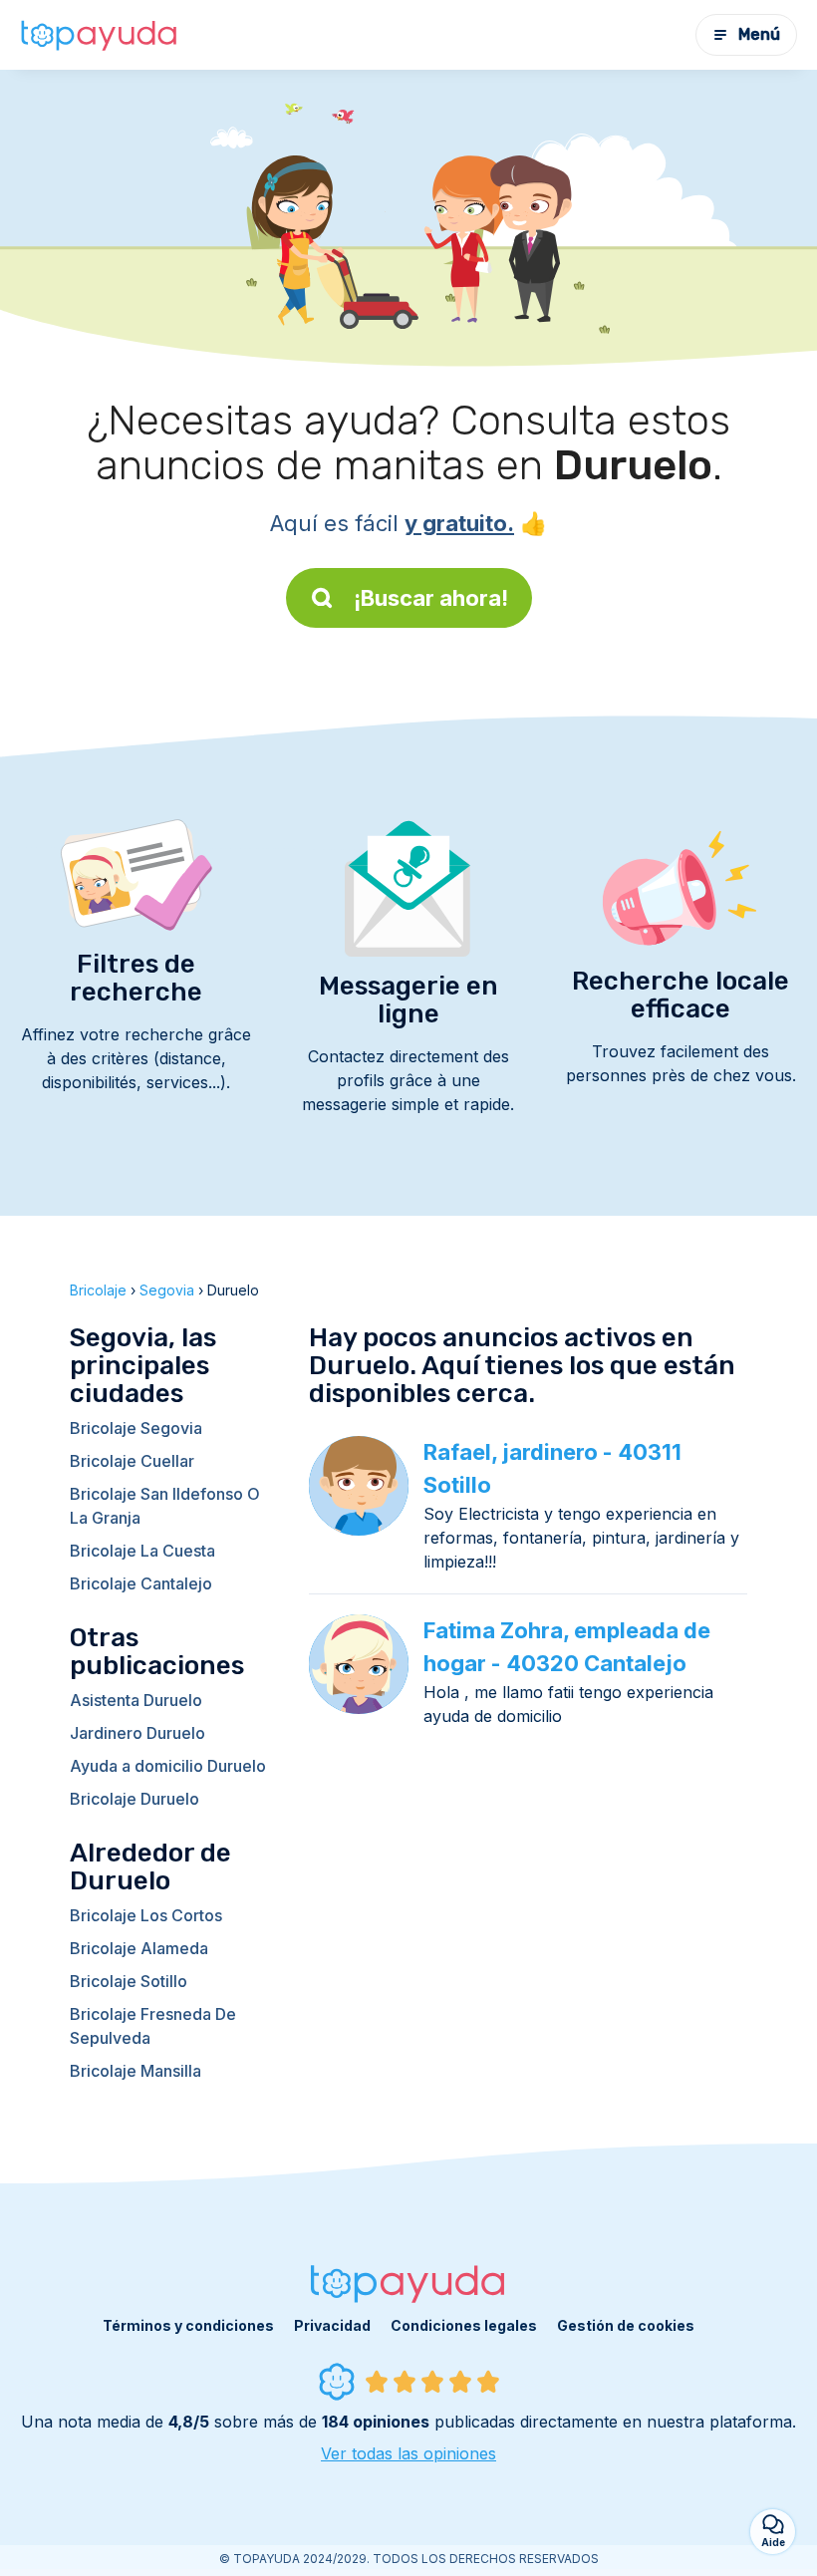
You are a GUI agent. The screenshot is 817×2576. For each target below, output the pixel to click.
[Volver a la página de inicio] (100, 35)
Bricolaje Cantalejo (141, 1583)
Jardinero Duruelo (137, 1733)
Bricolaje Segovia (136, 1428)
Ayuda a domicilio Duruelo (168, 1766)
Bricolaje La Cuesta (142, 1551)
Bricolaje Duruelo (135, 1799)
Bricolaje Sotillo (129, 1981)
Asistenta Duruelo (136, 1700)
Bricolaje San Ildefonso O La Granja (165, 1506)
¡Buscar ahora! (431, 598)
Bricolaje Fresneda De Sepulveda (153, 2026)
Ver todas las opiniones (408, 2453)
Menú (759, 34)
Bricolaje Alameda (139, 1948)
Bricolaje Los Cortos (146, 1915)
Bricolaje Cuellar (132, 1461)
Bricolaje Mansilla (136, 2071)
